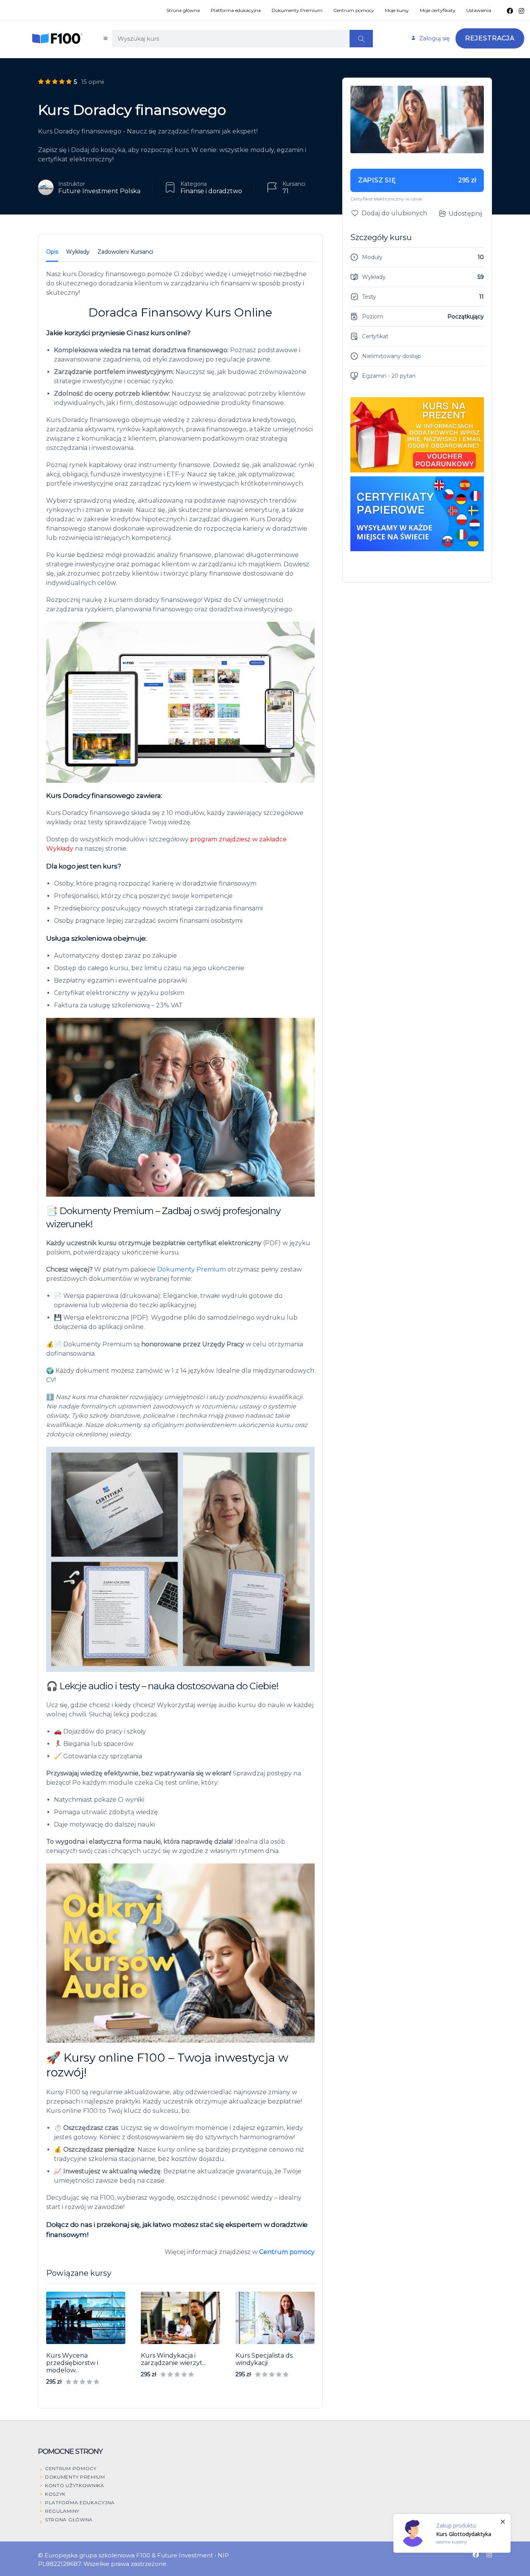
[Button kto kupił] (452, 2533)
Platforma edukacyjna (236, 10)
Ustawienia (479, 10)
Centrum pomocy (354, 10)
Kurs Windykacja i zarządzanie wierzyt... (173, 2359)
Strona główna (183, 10)
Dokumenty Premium (297, 10)
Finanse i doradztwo (211, 191)
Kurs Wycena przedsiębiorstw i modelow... (72, 2363)
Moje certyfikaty (438, 10)
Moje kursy (397, 10)
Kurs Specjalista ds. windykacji (265, 2359)
